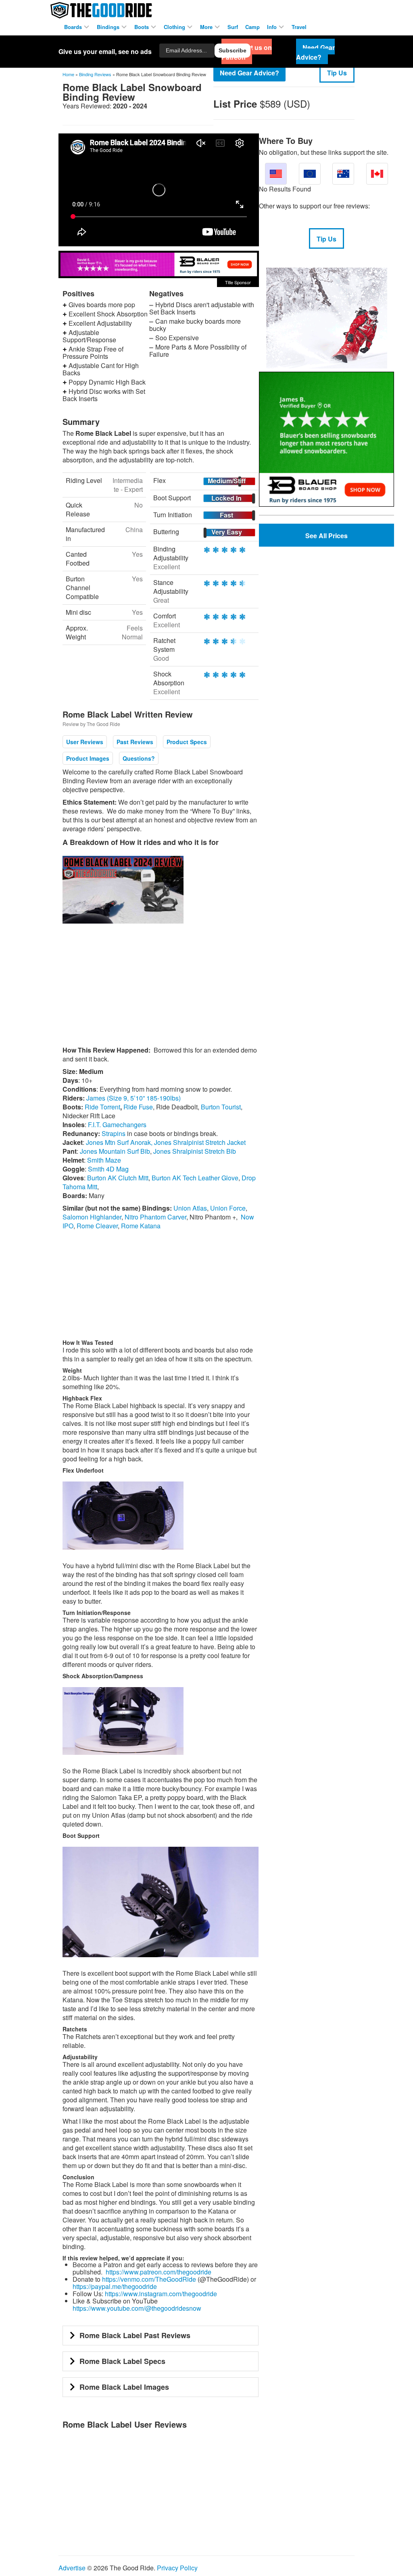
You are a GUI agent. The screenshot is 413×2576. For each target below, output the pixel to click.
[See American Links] (276, 174)
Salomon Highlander (92, 1217)
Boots (142, 27)
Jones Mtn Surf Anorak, (119, 1142)
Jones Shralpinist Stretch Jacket (200, 1142)
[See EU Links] (310, 174)
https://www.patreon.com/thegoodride (159, 2272)
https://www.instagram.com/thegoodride (161, 2294)
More (207, 27)
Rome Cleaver (97, 1226)
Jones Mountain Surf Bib (115, 1151)
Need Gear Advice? (249, 73)
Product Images (88, 758)
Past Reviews (135, 742)
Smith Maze (104, 1160)
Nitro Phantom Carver (155, 1217)
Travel (299, 27)
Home (68, 74)
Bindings (109, 27)
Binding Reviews (95, 74)
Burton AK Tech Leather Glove (195, 1178)
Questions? (139, 758)
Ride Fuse (138, 1107)
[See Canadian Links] (377, 174)
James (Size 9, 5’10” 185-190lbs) (133, 1098)
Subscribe (233, 50)
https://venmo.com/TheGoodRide (149, 2279)
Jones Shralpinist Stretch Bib (195, 1151)
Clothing (175, 27)
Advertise (72, 2568)
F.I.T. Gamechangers (117, 1125)
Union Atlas (190, 1208)
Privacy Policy (177, 2568)
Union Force (228, 1208)
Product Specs (187, 742)
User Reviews (85, 742)
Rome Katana (141, 1226)
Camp (252, 27)
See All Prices (326, 536)
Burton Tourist (221, 1107)
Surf (233, 27)
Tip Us (337, 73)
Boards (74, 27)
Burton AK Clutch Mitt (118, 1178)
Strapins (114, 1133)
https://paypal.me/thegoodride (115, 2286)
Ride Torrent (102, 1107)
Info (273, 27)
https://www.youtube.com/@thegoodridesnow (137, 2308)
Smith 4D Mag (108, 1169)
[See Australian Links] (343, 174)
